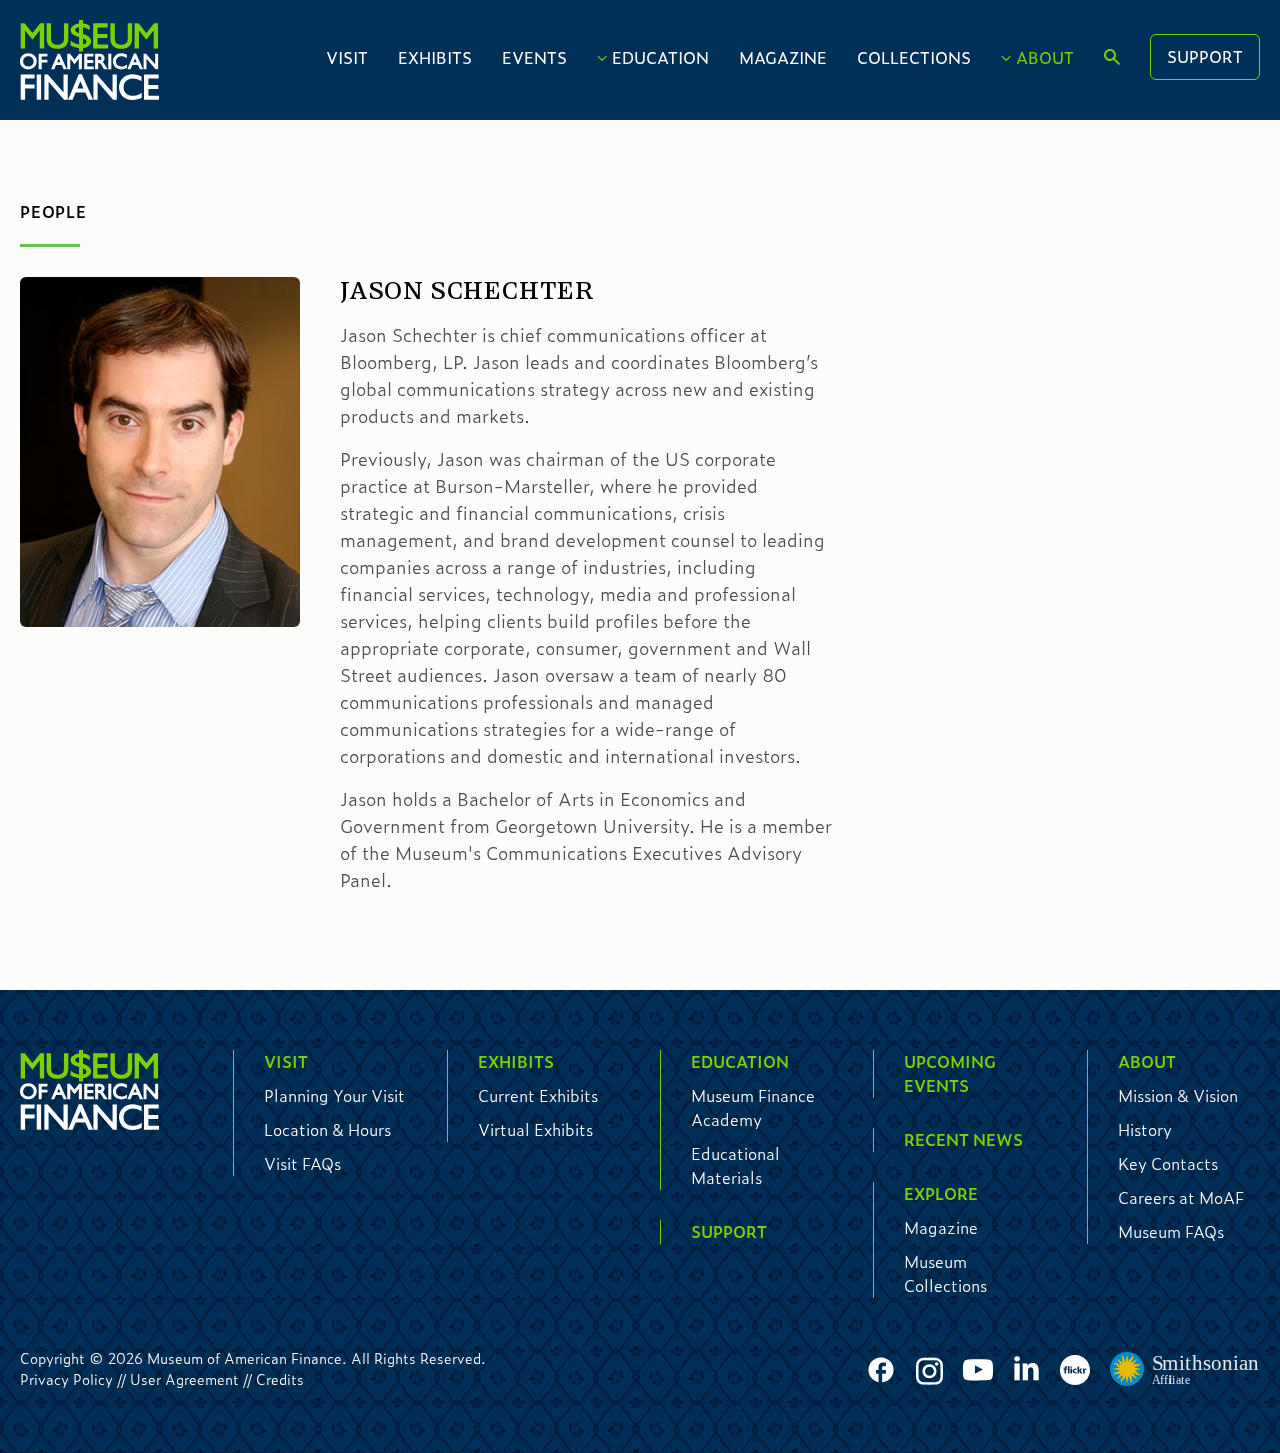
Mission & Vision (1178, 1095)
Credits (280, 1379)
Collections (914, 57)
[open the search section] (1112, 58)
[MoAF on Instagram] (929, 1370)
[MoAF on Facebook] (881, 1370)
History (1145, 1129)
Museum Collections (945, 1273)
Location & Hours (327, 1129)
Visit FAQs (302, 1163)
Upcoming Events (950, 1073)
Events (534, 57)
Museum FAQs (1171, 1231)
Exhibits (435, 57)
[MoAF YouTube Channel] (978, 1370)
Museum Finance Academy (753, 1107)
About (1045, 57)
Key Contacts (1168, 1163)
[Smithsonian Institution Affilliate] (1185, 1370)
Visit (347, 57)
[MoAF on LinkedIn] (1026, 1367)
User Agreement (184, 1379)
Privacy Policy (66, 1379)
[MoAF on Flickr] (1075, 1370)
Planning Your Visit (334, 1095)
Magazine (783, 57)
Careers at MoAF (1181, 1197)
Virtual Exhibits (535, 1129)
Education (660, 57)
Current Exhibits (538, 1095)
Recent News (963, 1139)
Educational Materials (735, 1165)
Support (1205, 56)
